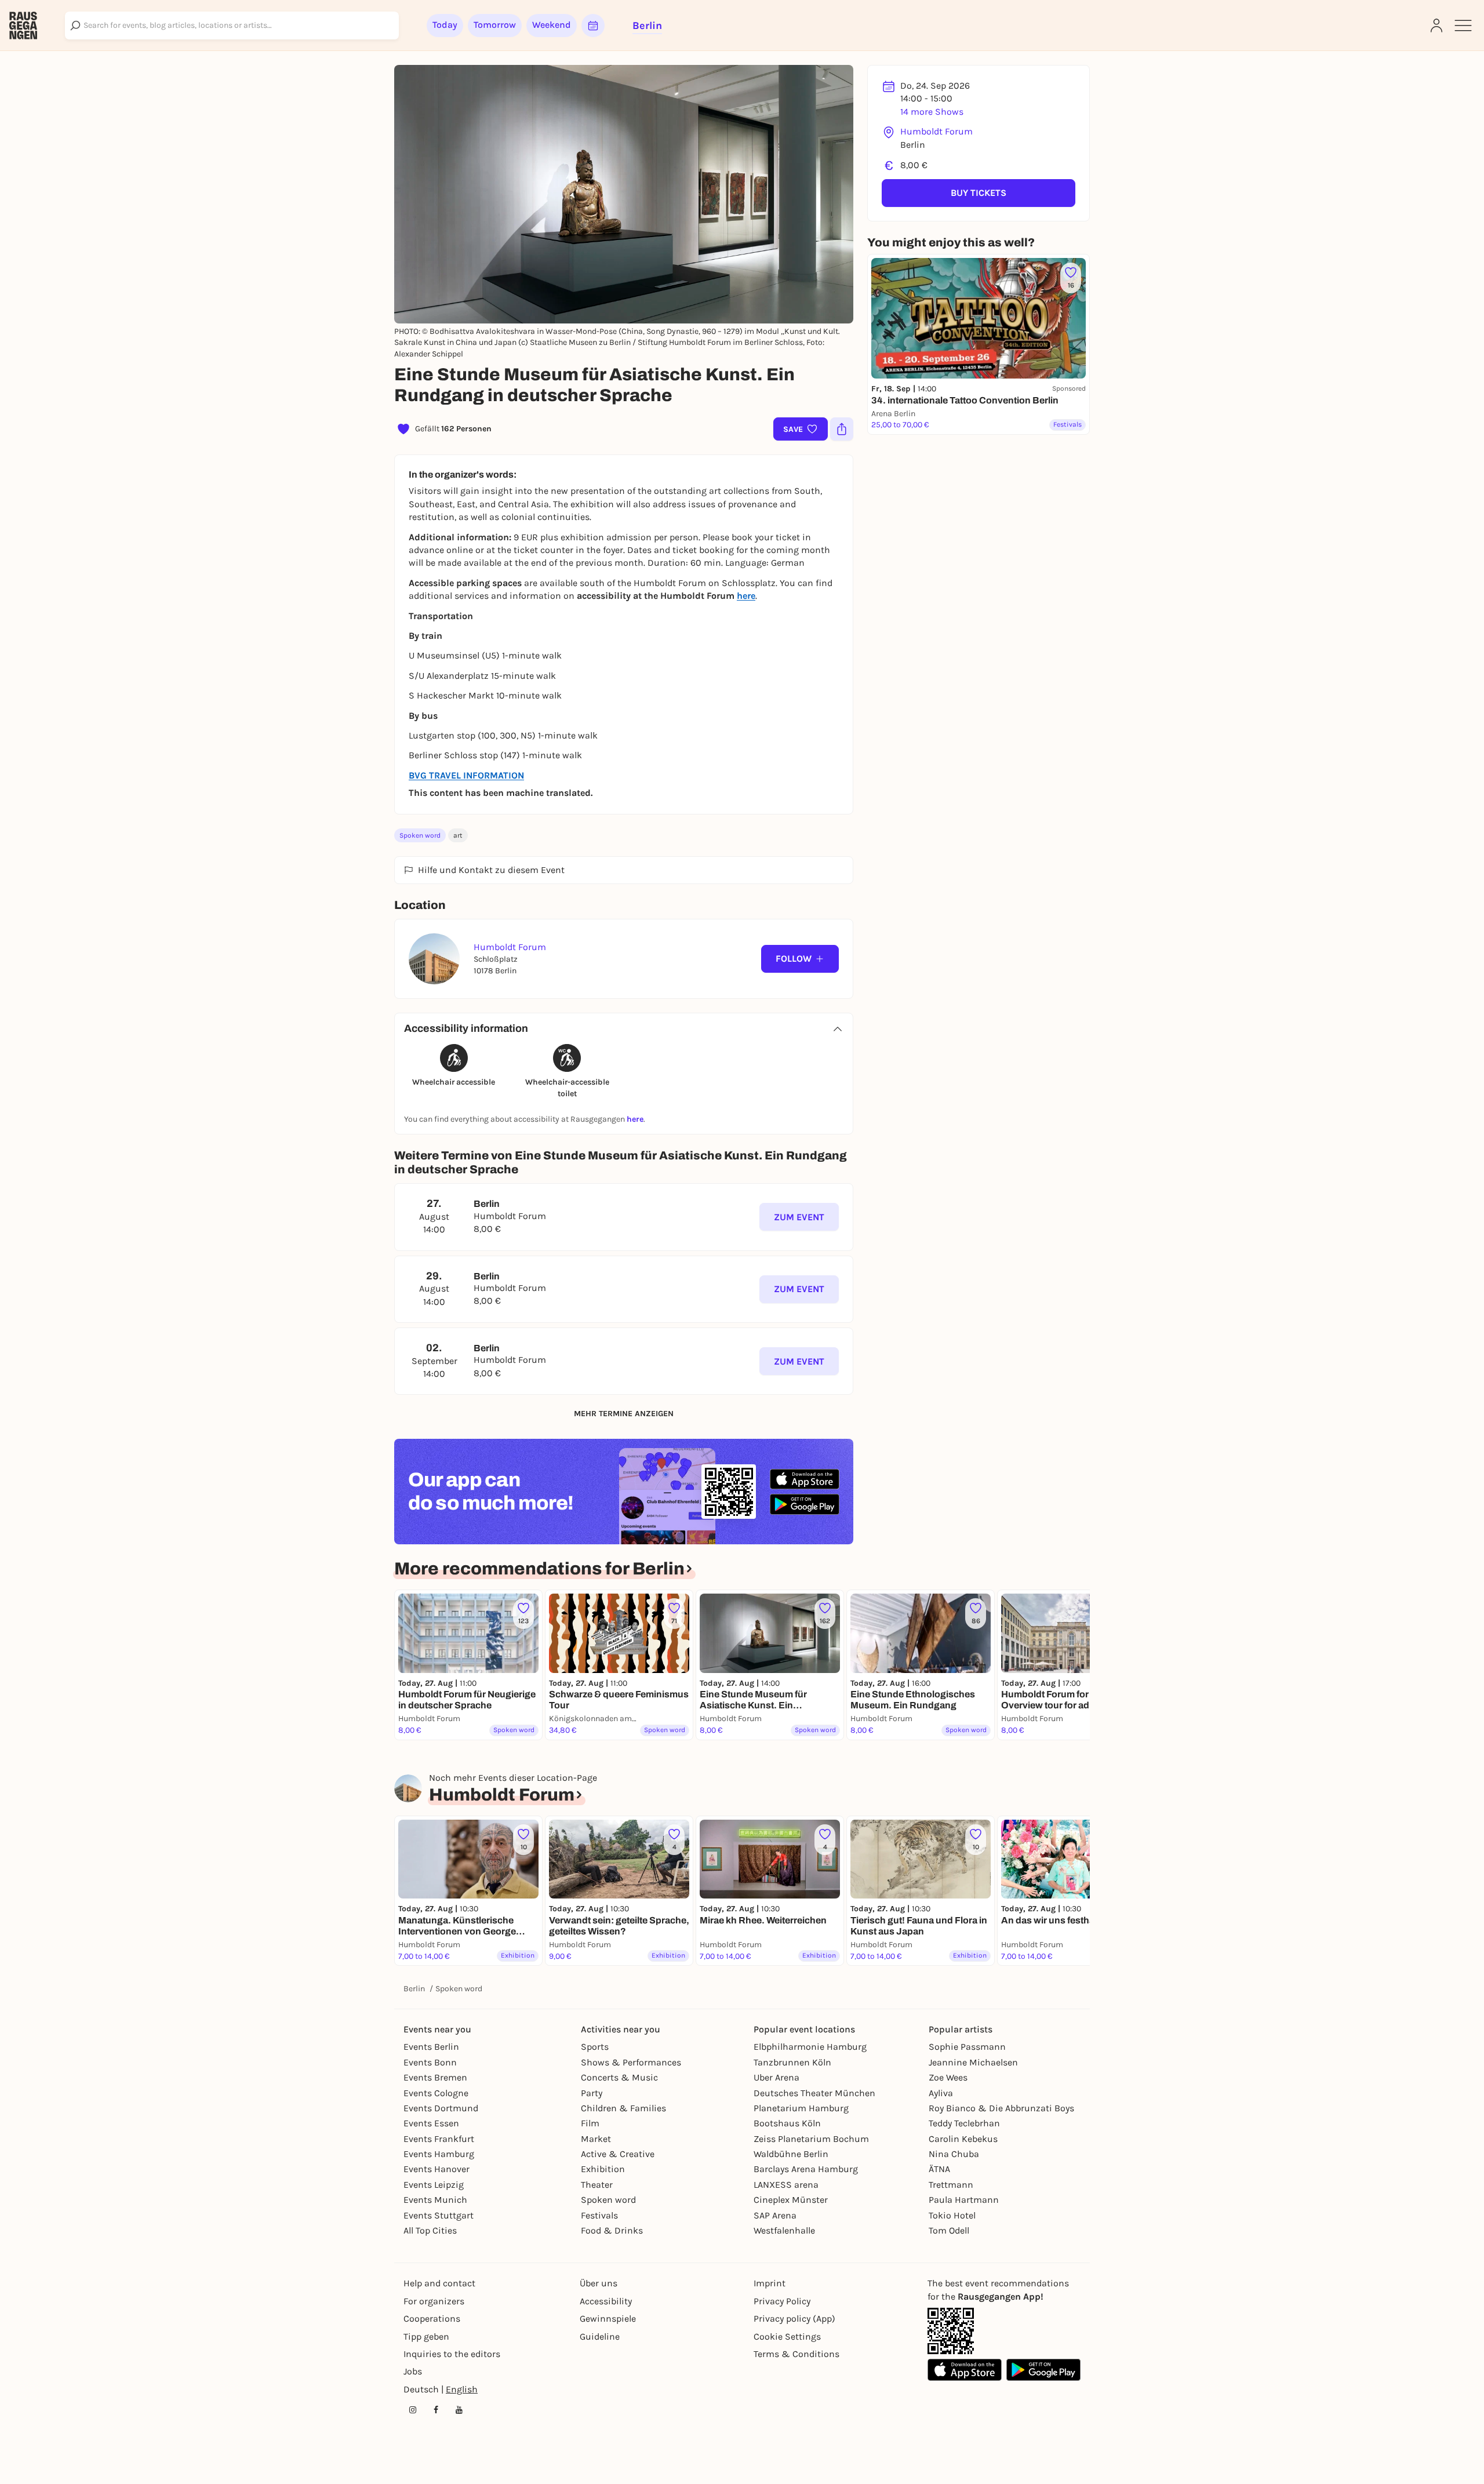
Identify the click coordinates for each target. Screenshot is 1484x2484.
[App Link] (951, 2331)
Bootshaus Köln (787, 2123)
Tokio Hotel (952, 2215)
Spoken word (420, 835)
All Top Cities (430, 2230)
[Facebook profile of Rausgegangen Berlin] (436, 2410)
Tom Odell (949, 2230)
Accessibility (606, 2301)
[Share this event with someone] (842, 429)
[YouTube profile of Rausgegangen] (459, 2410)
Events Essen (431, 2123)
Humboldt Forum (936, 131)
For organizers (434, 2301)
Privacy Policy (782, 2301)
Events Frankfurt (439, 2139)
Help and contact (439, 2283)
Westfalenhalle (784, 2230)
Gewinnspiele (608, 2318)
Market (596, 2139)
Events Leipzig (434, 2185)
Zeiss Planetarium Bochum (811, 2139)
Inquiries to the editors (452, 2354)
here (635, 1119)
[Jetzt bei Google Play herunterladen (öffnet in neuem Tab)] (805, 1504)
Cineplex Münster (791, 2200)
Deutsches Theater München (814, 2093)
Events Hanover (437, 2169)
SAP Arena (775, 2215)
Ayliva (941, 2093)
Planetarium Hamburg (801, 2108)
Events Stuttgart (439, 2215)
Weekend (552, 25)
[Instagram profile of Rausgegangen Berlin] (413, 2410)
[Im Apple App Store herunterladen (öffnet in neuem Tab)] (805, 1479)
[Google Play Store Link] (1043, 2370)
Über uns (599, 2283)
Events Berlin (431, 2047)
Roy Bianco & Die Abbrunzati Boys (1001, 2108)
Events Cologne (436, 2093)
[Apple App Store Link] (965, 2370)
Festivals (599, 2215)
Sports (595, 2047)
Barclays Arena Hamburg (806, 2169)
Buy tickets (979, 193)
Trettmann (951, 2185)
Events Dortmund (441, 2108)
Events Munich (435, 2200)
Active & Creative (618, 2154)
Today (445, 25)
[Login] (1436, 26)
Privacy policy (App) (794, 2318)
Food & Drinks (612, 2230)
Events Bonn (430, 2062)
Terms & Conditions (796, 2354)
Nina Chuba (954, 2154)
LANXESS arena (786, 2185)
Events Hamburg (439, 2154)
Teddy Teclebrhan (964, 2123)
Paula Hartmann (964, 2200)
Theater (597, 2185)
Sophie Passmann (967, 2047)
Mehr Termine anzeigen (624, 1414)
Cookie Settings (787, 2336)
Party (592, 2093)
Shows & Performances (631, 2062)
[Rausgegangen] (23, 26)
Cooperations (432, 2318)
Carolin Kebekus (963, 2139)
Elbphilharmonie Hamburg (810, 2047)
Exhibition (603, 2169)
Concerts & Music (619, 2077)
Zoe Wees (948, 2077)
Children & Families (623, 2108)
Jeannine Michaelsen (973, 2062)
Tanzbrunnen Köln (792, 2062)
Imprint (770, 2283)
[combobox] (232, 26)
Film (590, 2123)
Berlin (414, 1989)
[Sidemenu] (1463, 26)
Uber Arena (776, 2077)
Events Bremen (435, 2077)
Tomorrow (495, 25)
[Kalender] (593, 26)
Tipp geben (426, 2336)
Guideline (600, 2336)
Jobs (413, 2371)
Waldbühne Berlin (791, 2154)
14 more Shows (932, 112)
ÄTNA (939, 2169)
